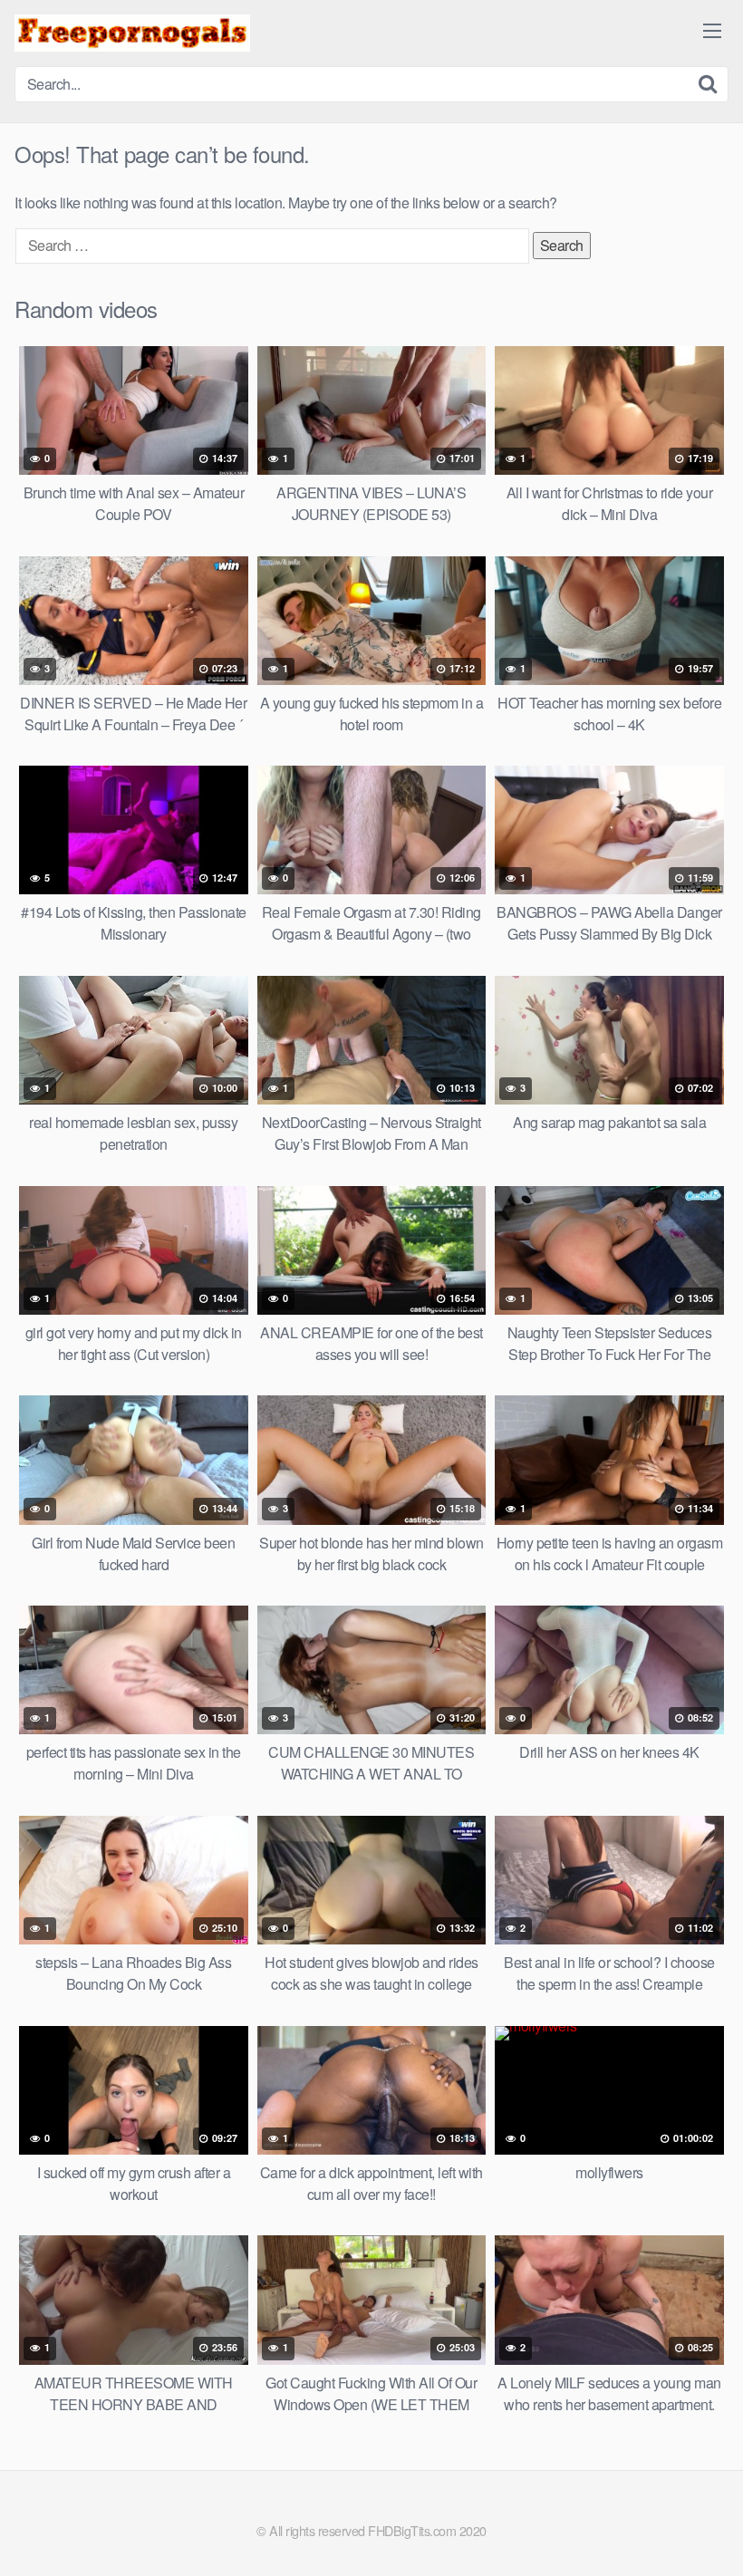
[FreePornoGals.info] (132, 33)
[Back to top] (693, 2518)
